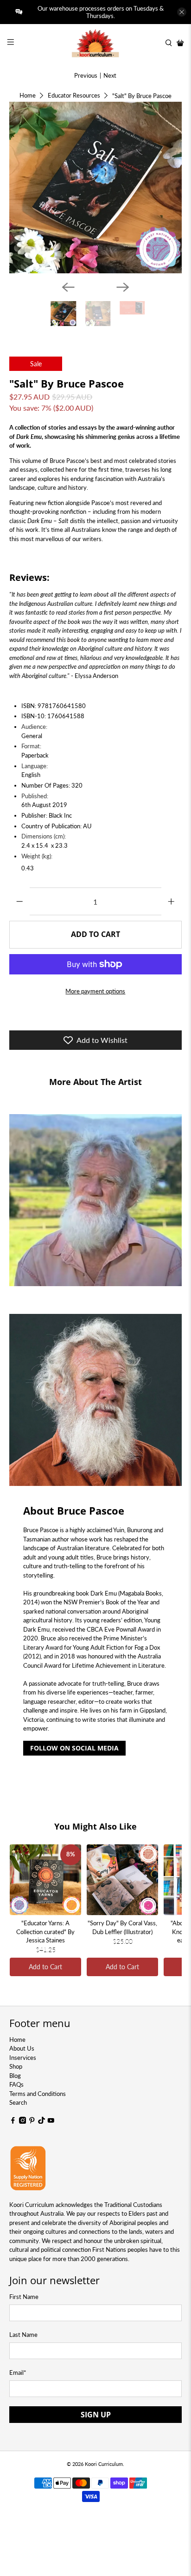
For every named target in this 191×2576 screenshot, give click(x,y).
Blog (15, 2076)
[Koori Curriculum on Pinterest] (32, 2121)
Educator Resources (74, 96)
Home (28, 96)
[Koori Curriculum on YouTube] (51, 2121)
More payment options (95, 991)
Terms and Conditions (38, 2094)
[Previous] (68, 287)
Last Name (23, 2335)
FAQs (16, 2084)
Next (110, 75)
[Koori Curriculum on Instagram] (23, 2121)
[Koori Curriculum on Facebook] (13, 2121)
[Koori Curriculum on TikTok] (42, 2121)
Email (18, 2373)
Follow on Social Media (74, 1748)
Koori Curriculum (104, 2464)
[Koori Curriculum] (95, 43)
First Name (24, 2297)
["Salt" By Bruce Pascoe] (95, 188)
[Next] (123, 287)
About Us (22, 2048)
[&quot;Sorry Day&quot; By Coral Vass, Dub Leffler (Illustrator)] (122, 1880)
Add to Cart (45, 1967)
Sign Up (96, 2415)
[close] (182, 12)
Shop (16, 2066)
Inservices (23, 2058)
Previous (86, 75)
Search (18, 2102)
